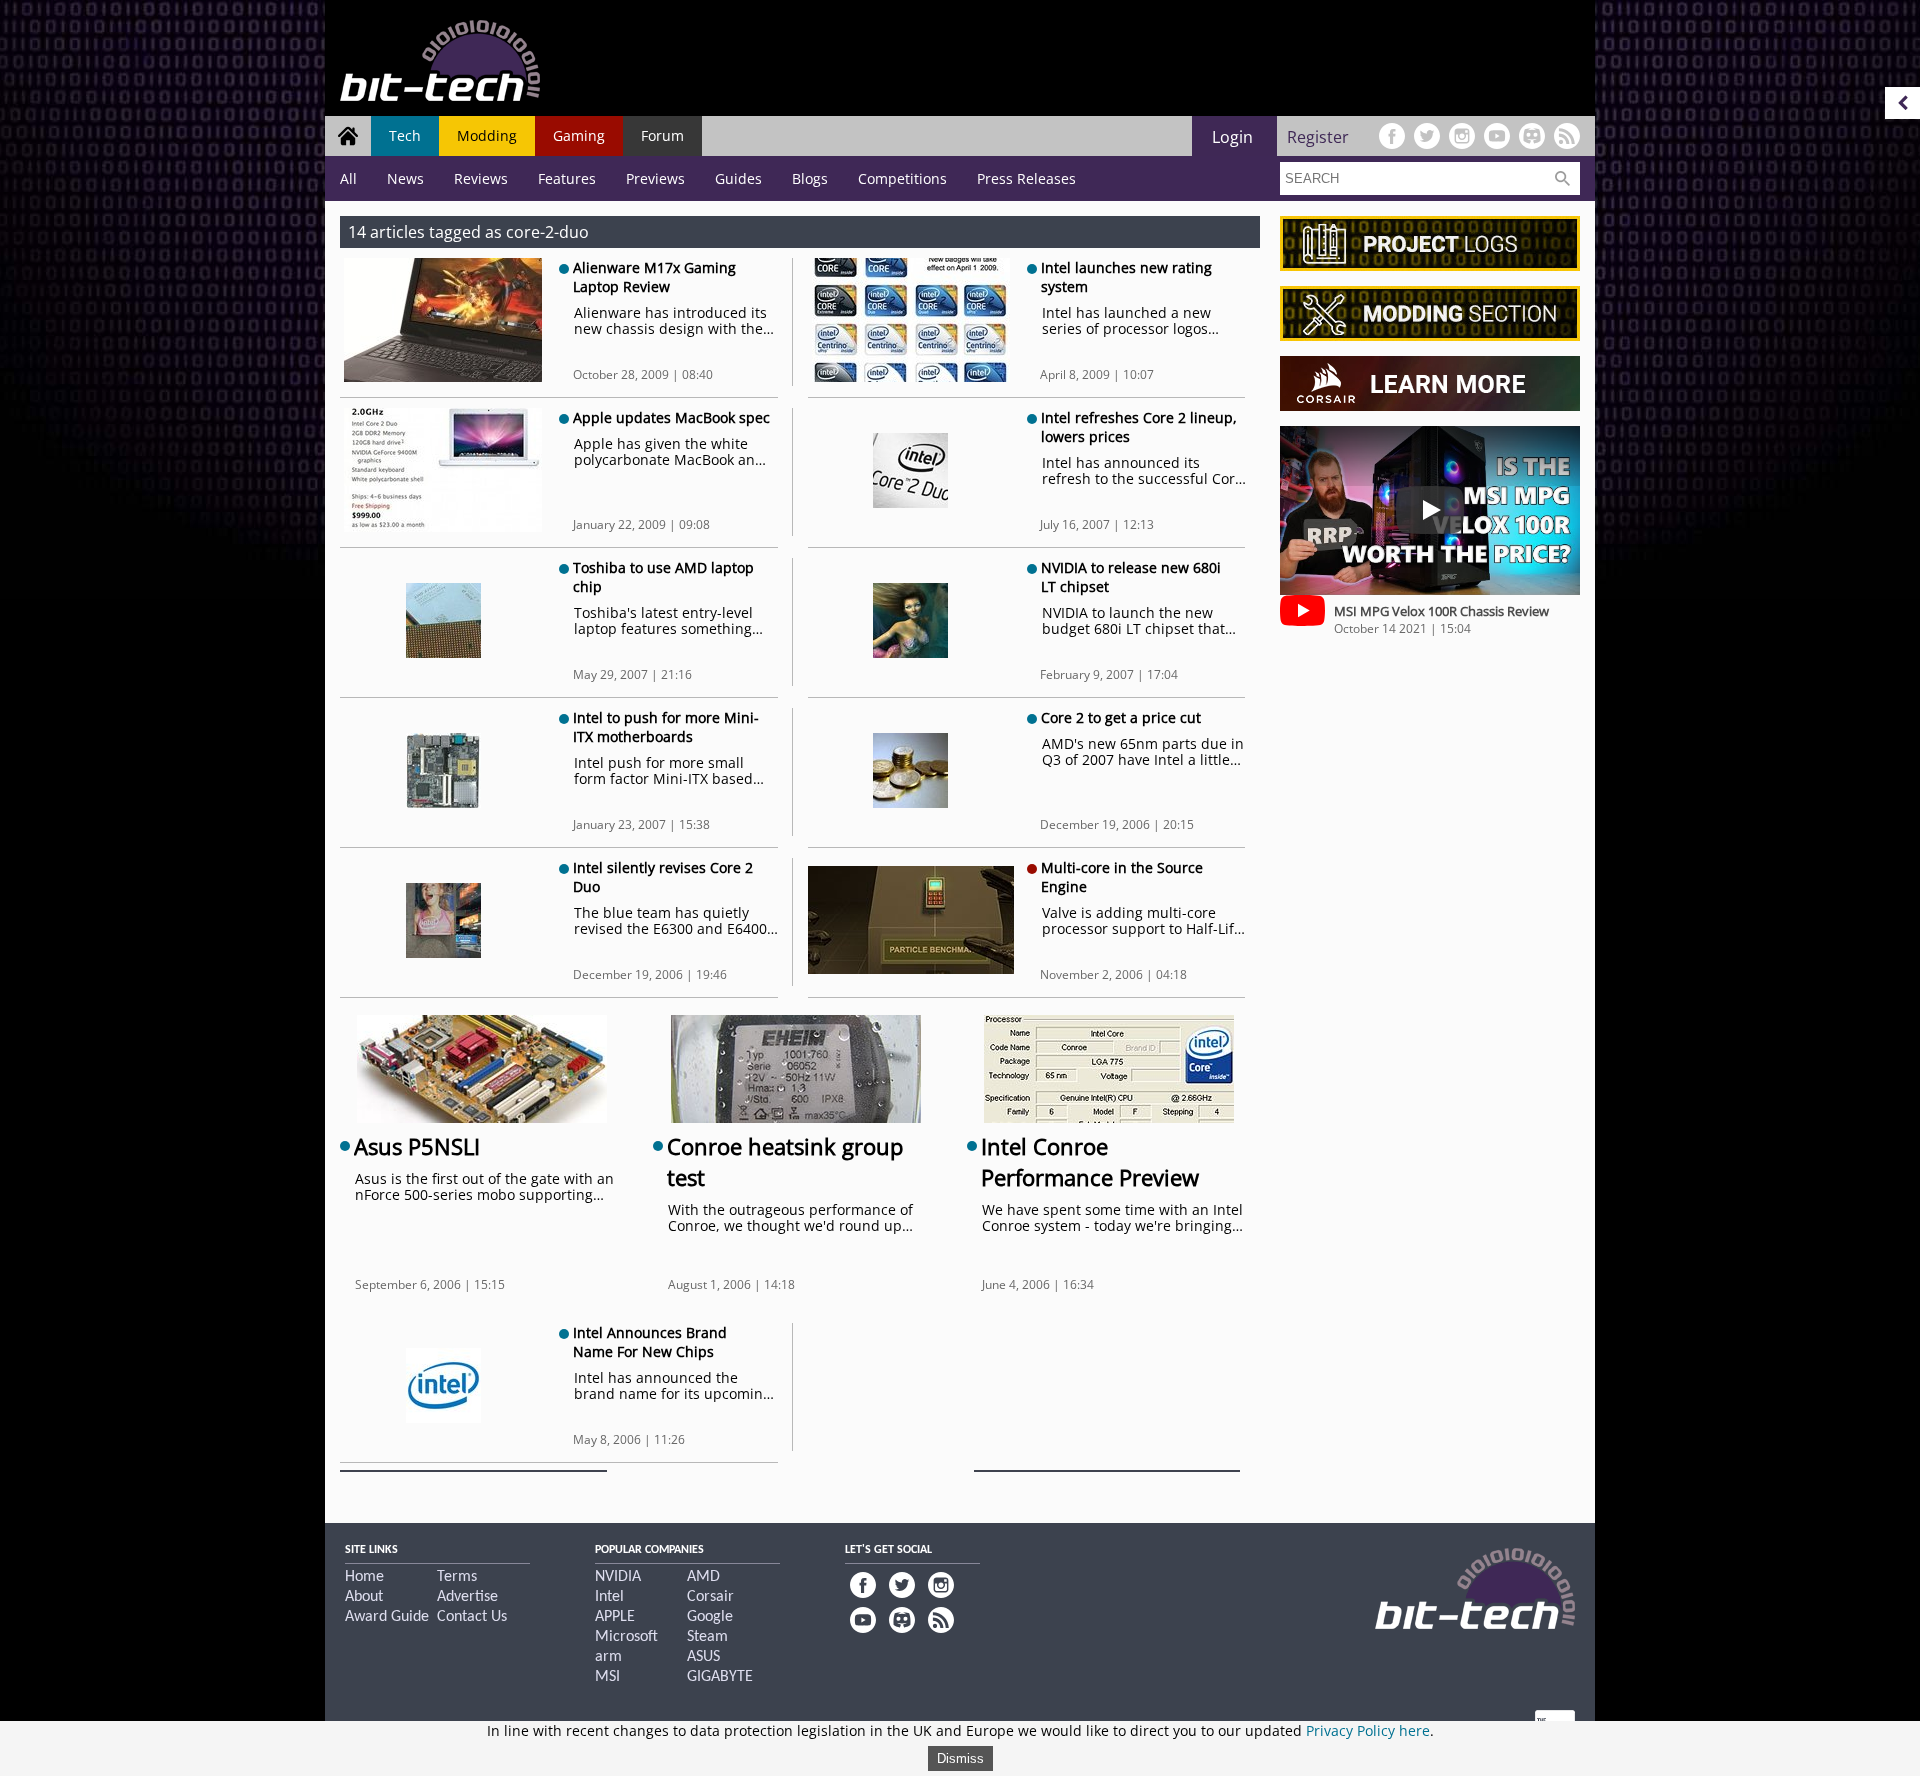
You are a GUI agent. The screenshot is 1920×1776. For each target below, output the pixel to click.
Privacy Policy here (1368, 1730)
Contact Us (472, 1617)
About (364, 1597)
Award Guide (387, 1617)
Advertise (467, 1597)
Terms (457, 1577)
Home (364, 1577)
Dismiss (960, 1758)
